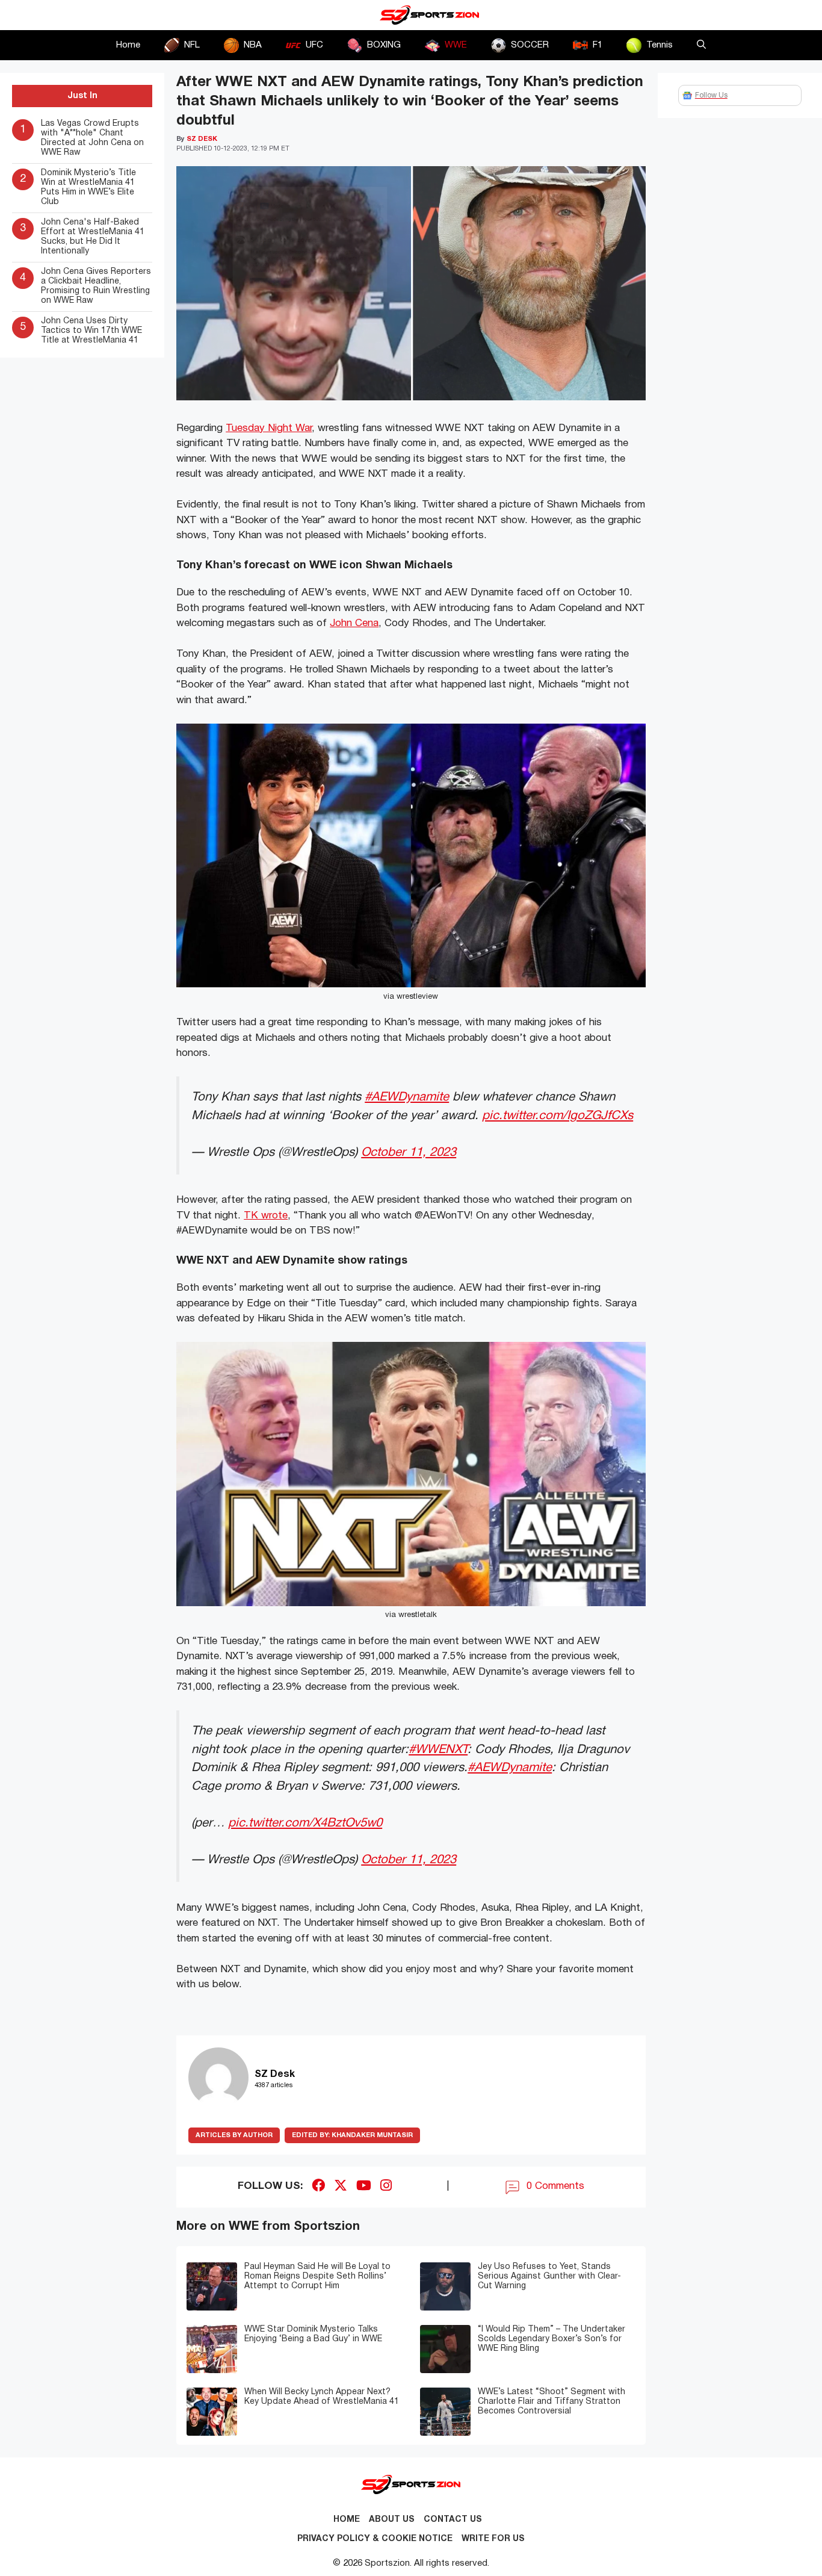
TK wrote (266, 1216)
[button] (701, 45)
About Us (392, 2520)
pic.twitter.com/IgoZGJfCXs (558, 1116)
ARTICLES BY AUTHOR (234, 2135)
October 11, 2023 (409, 1153)
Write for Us (493, 2539)
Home (128, 45)
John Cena (354, 623)
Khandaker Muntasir (352, 2135)
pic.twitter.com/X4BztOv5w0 (305, 1823)
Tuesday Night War (269, 428)
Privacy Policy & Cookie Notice (375, 2539)
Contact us (453, 2520)
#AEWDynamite (407, 1097)
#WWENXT (438, 1750)
